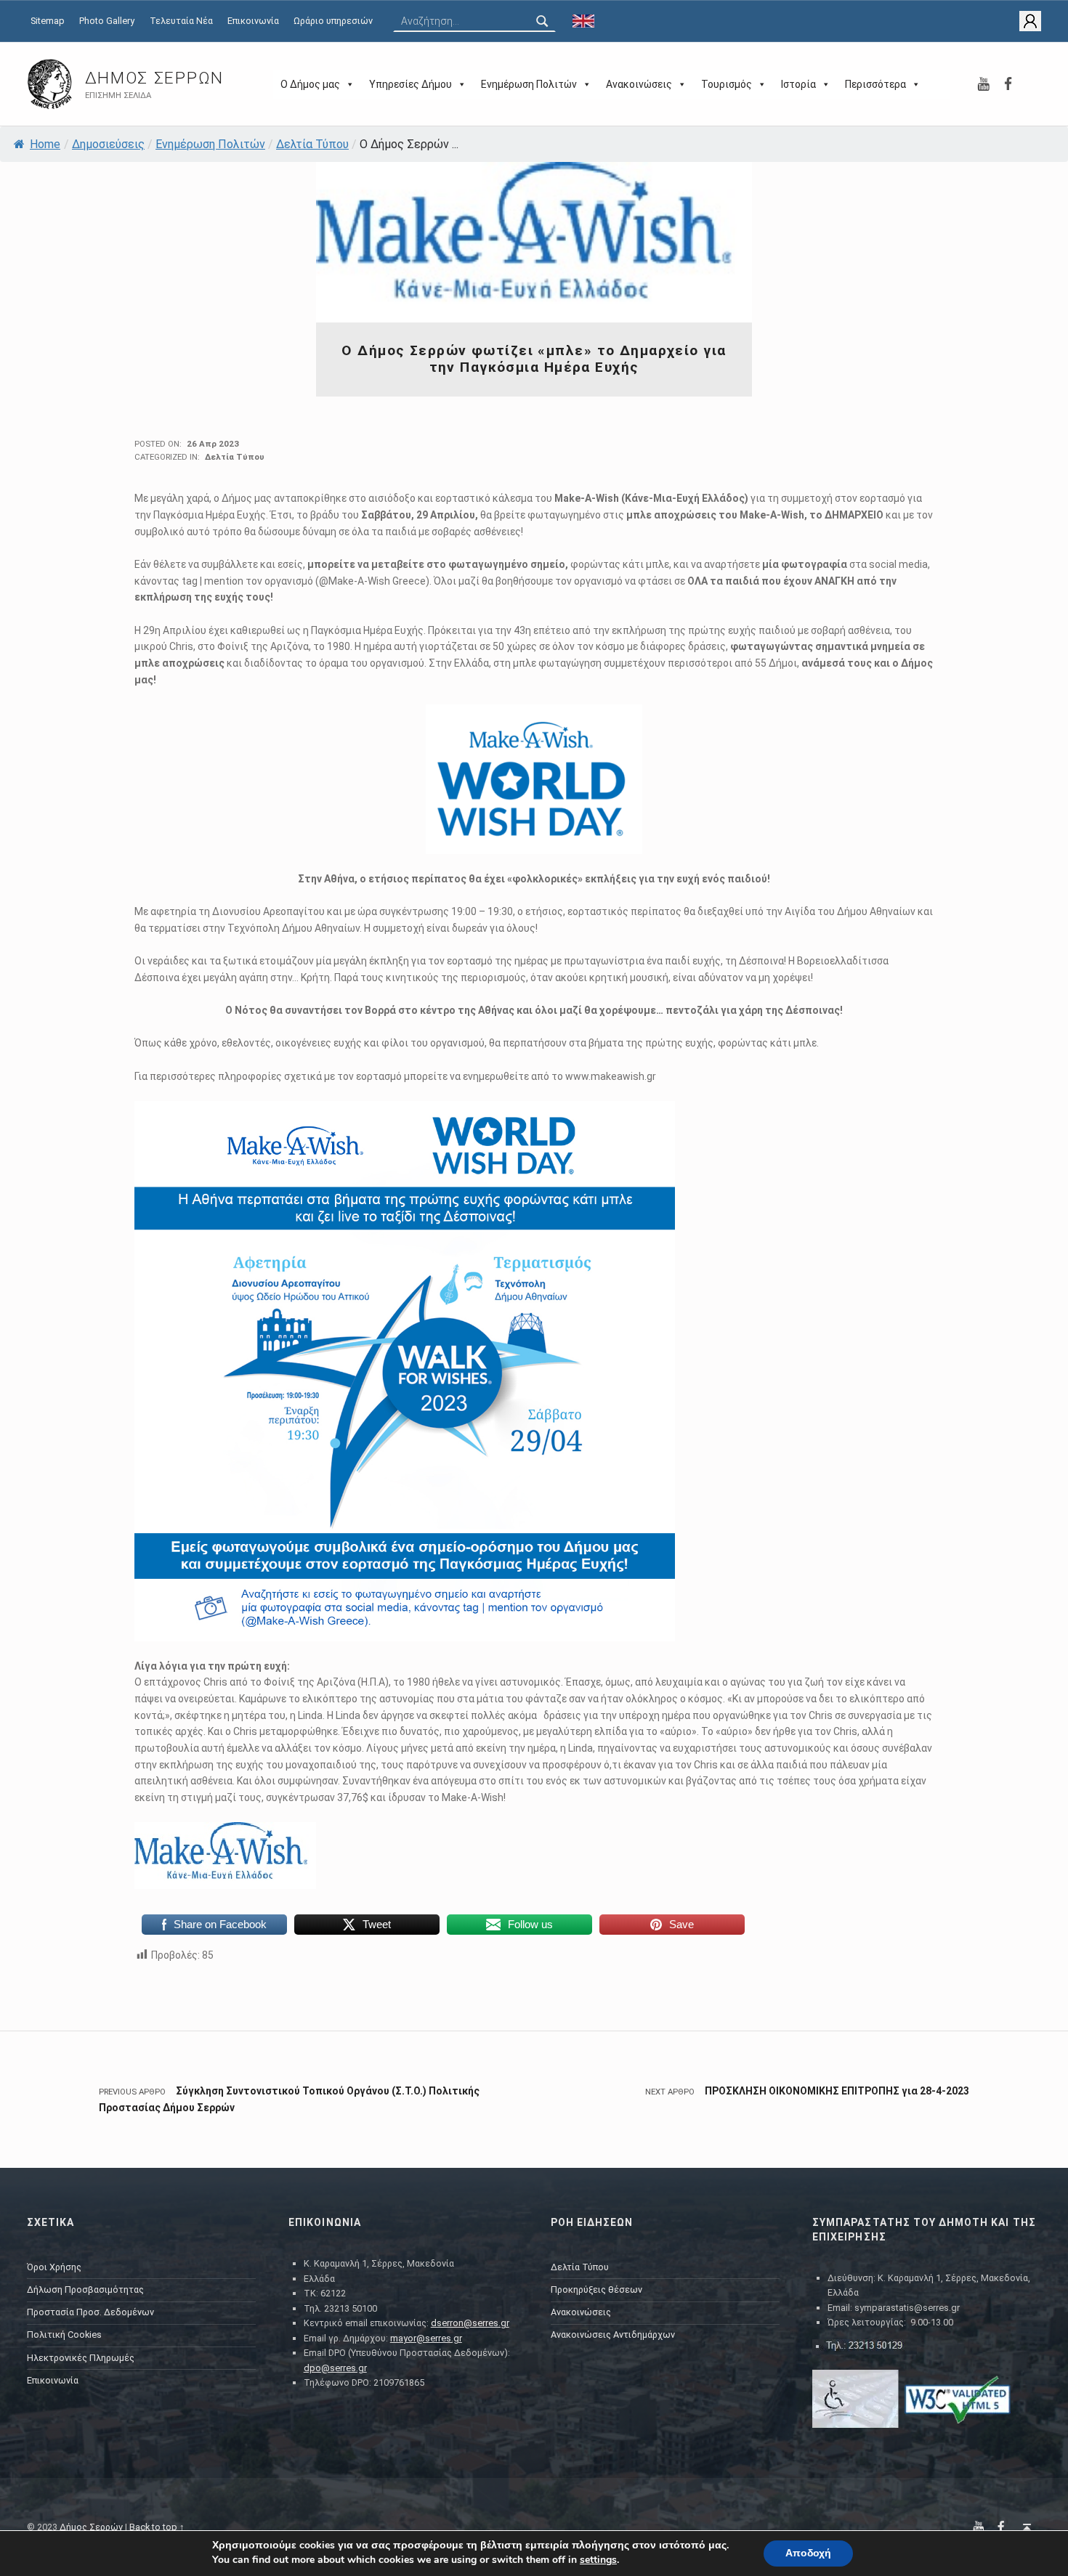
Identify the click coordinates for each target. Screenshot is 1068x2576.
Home (45, 144)
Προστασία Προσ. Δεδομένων (90, 2312)
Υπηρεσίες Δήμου (410, 84)
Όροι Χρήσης (54, 2267)
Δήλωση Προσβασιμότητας (85, 2289)
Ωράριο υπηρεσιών (333, 21)
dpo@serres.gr (335, 2368)
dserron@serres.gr (470, 2323)
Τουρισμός (727, 84)
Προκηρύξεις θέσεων (596, 2289)
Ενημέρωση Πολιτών (529, 84)
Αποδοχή (808, 2553)
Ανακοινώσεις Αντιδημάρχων (613, 2335)
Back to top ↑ (157, 2527)
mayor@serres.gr (426, 2338)
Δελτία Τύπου (312, 144)
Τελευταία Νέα (181, 21)
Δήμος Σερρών (154, 78)
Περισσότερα (875, 84)
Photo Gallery (107, 21)
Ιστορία (798, 84)
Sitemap (48, 21)
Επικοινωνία (253, 21)
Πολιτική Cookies (64, 2335)
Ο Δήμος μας (310, 84)
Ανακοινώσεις (639, 84)
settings (598, 2560)
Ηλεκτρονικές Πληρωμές (81, 2358)
